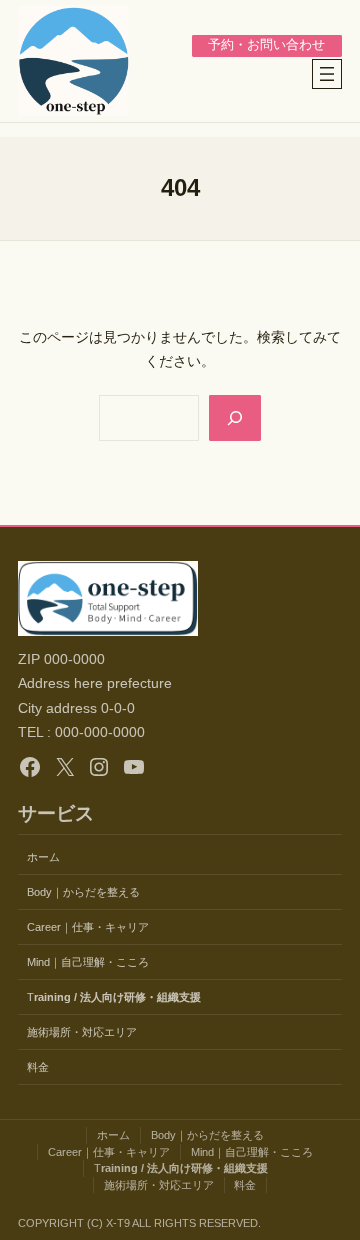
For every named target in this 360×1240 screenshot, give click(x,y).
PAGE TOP (331, 1186)
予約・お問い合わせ (266, 45)
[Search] (235, 418)
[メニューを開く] (327, 74)
